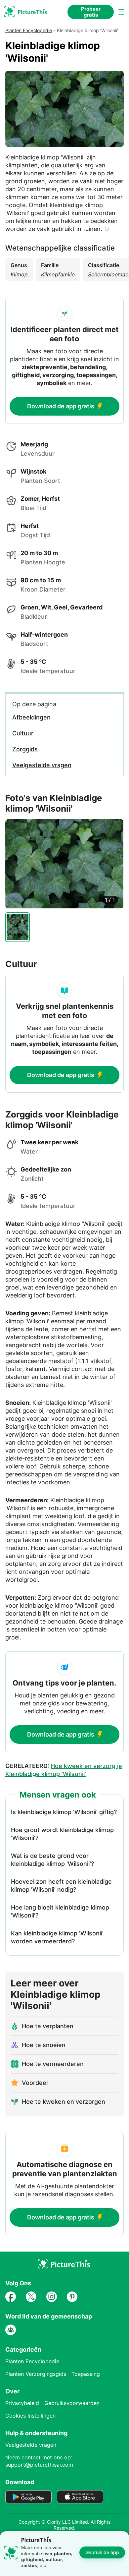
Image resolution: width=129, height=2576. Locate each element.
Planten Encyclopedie (29, 30)
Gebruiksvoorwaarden (72, 2403)
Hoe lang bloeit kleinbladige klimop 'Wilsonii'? (60, 1911)
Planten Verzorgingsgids (36, 2374)
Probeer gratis (91, 12)
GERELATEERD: (64, 1770)
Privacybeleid (22, 2403)
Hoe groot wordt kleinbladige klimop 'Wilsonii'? (62, 1834)
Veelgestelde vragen (31, 2445)
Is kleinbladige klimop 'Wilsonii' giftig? (64, 1812)
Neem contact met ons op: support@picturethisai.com (39, 2461)
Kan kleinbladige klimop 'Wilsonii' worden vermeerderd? (57, 1937)
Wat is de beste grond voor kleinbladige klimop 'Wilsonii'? (52, 1860)
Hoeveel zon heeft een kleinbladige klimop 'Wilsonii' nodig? (61, 1886)
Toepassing (86, 2374)
